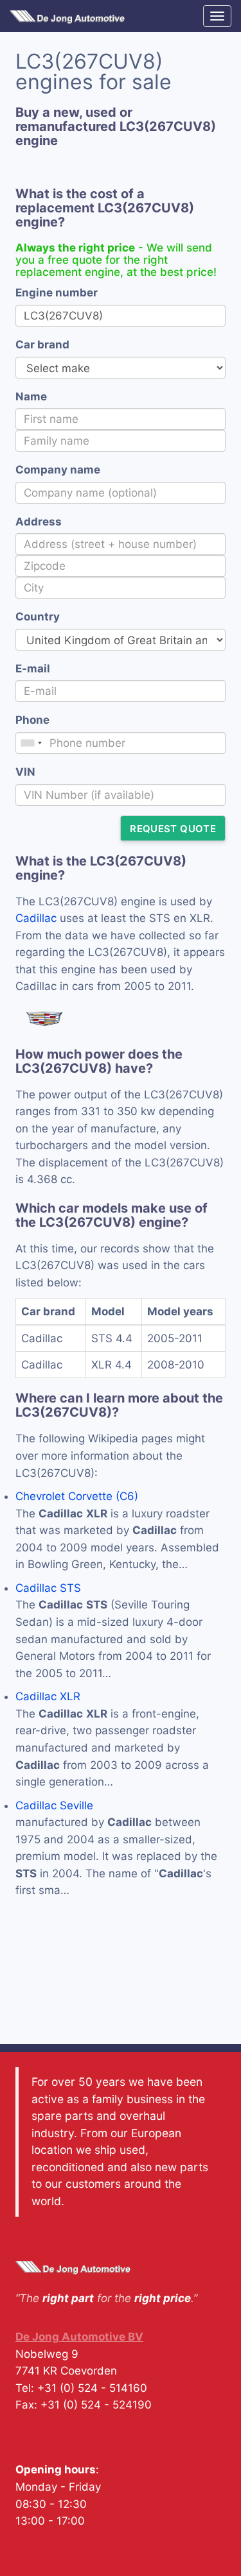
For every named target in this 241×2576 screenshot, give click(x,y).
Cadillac (36, 918)
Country (38, 617)
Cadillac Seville (54, 1805)
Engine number (57, 293)
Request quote (173, 829)
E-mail (33, 669)
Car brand (42, 345)
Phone (32, 720)
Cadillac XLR (48, 1696)
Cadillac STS (48, 1588)
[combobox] (31, 743)
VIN (25, 772)
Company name (58, 470)
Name (31, 397)
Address (39, 522)
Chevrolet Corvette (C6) (77, 1496)
